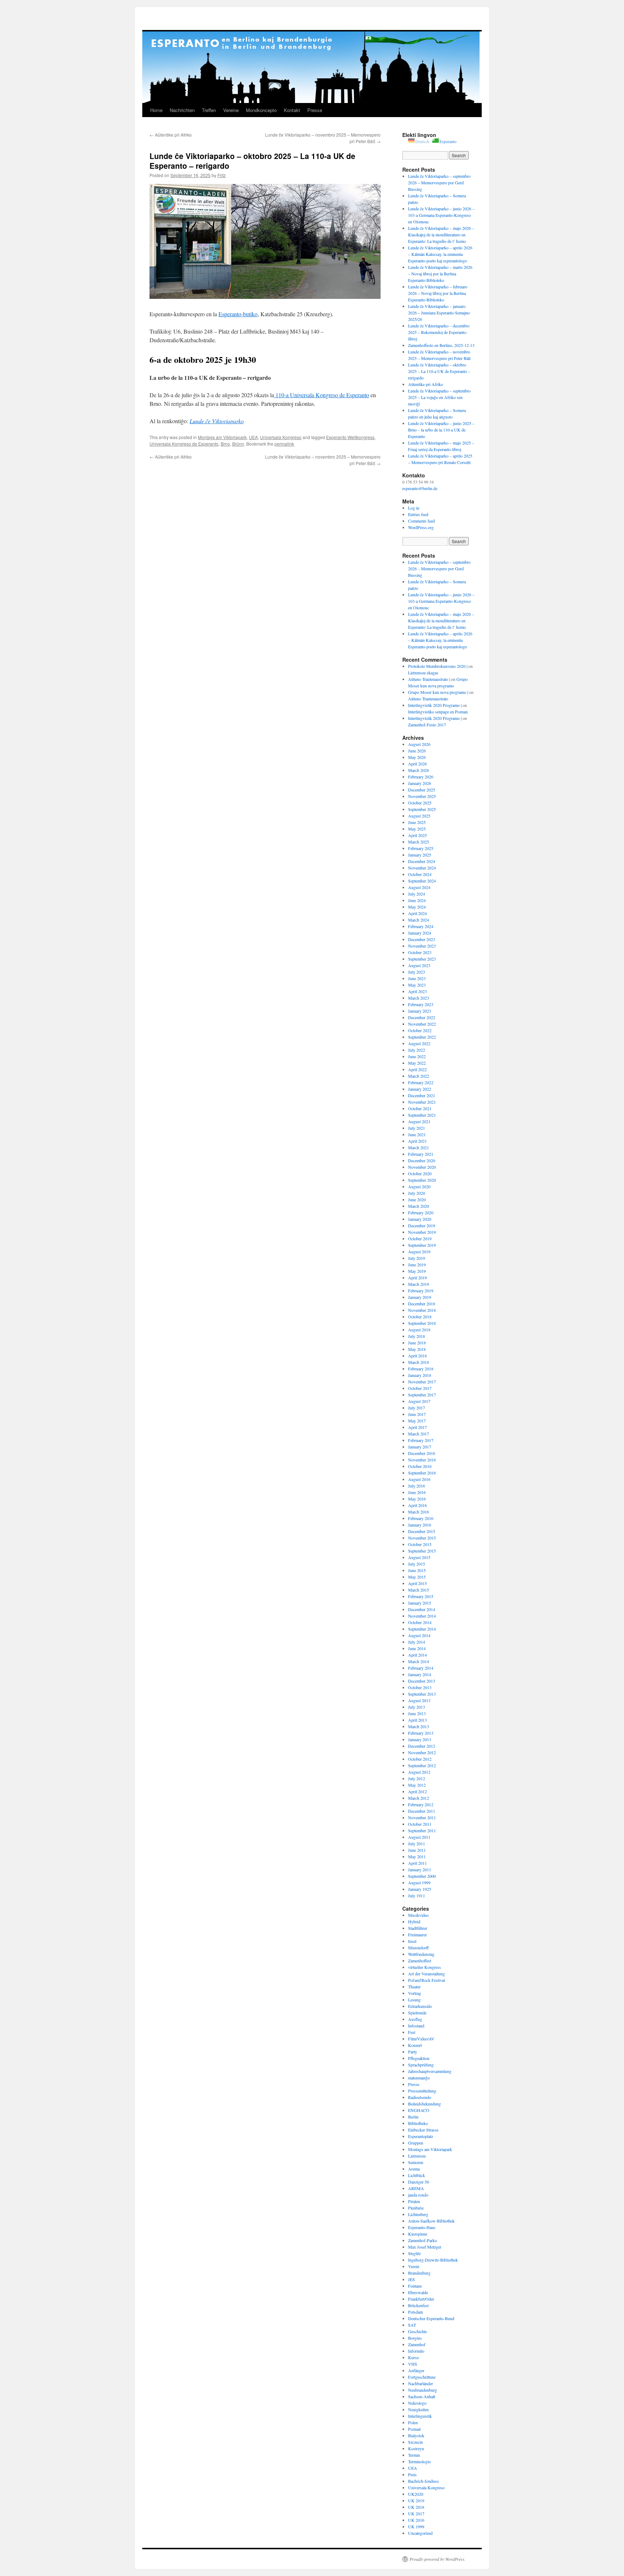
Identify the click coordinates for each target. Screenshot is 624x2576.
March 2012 (419, 1798)
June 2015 (417, 1570)
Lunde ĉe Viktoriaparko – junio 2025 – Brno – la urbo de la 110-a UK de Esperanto (441, 430)
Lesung (414, 2000)
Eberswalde (418, 2292)
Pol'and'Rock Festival (426, 1980)
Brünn (238, 444)
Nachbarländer (421, 2383)
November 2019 (422, 1232)
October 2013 (420, 1687)
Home (156, 110)
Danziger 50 (419, 2182)
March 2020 (419, 1206)
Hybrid (414, 1922)
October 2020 (420, 1173)
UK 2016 (416, 2520)
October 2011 (420, 1824)
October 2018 (420, 1317)
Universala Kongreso (281, 437)
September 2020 (422, 1180)
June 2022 (417, 1056)
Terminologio (419, 2461)
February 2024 (421, 926)
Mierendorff (418, 1948)
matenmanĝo (419, 2078)
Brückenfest (418, 2305)
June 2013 (417, 1713)
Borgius (415, 2338)
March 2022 (419, 1076)
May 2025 (417, 829)
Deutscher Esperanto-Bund (431, 2318)
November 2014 (422, 1616)
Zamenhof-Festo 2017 (427, 725)
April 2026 (417, 764)
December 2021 (422, 1095)
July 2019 (417, 1258)
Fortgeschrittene (422, 2377)
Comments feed (421, 521)
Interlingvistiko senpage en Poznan (438, 712)
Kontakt (292, 110)
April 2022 (417, 1069)
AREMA (416, 2188)
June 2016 (417, 1492)
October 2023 (420, 952)
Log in (414, 508)
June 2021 (417, 1134)
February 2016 (421, 1518)
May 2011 (417, 1856)
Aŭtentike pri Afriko (171, 135)
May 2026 (417, 757)
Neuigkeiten (418, 2409)
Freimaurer (417, 1935)
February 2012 (421, 1804)
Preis (412, 2474)
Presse (315, 110)
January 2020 (420, 1219)
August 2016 (419, 1479)
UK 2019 (416, 2500)
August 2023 (419, 965)
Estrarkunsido (420, 2006)
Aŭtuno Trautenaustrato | (429, 679)
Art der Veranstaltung (426, 1974)
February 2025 (421, 848)
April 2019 (417, 1278)
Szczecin (415, 2442)
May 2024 (417, 907)
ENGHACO (419, 2110)
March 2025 (419, 842)
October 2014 (420, 1622)
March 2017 (419, 1434)
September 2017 (422, 1395)
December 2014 (422, 1609)
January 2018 (420, 1375)
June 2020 (417, 1199)
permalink (284, 444)
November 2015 (422, 1538)
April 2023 (417, 991)
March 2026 (419, 770)
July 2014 (417, 1642)
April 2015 (417, 1583)
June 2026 (417, 751)
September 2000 (422, 1876)
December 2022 (422, 1017)
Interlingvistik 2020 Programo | (435, 705)
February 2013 (421, 1733)
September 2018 (422, 1323)
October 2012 (420, 1759)
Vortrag (415, 1993)
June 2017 (417, 1414)
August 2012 (419, 1772)
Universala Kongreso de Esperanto (184, 444)
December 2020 (422, 1160)
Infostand (416, 2026)
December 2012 (422, 1746)
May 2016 (417, 1499)
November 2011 (422, 1817)
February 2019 (421, 1291)
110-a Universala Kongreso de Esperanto (322, 395)
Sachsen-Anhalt (422, 2396)
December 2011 (422, 1811)
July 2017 (417, 1408)
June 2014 (417, 1648)
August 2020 (419, 1186)
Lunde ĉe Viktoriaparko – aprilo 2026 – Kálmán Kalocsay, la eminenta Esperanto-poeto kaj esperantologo (440, 254)
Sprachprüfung (421, 2065)
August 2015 (419, 1557)
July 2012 (417, 1778)
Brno (225, 444)
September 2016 (422, 1473)
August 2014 (419, 1635)
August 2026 (419, 744)
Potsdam (415, 2312)
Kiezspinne (418, 2234)
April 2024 (417, 913)
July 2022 (417, 1050)
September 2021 (422, 1115)
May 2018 (417, 1349)
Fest (412, 2032)
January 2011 (420, 1869)
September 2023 (422, 959)
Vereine (231, 110)
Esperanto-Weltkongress (350, 437)
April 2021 (417, 1141)
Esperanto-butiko (238, 314)
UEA (253, 437)
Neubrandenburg (422, 2390)
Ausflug (415, 2019)
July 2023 (417, 972)
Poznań (414, 2429)
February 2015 (421, 1596)
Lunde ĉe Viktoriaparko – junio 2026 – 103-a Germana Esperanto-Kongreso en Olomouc (441, 215)
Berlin (413, 2117)
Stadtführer (418, 1928)
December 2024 (422, 861)
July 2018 (417, 1336)
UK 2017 (416, 2513)
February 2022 (421, 1082)
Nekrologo (417, 2403)
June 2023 (417, 978)
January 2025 (420, 855)
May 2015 (417, 1577)
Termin (414, 2455)
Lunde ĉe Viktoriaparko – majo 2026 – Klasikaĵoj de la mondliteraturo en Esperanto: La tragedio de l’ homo (441, 235)
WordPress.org (421, 527)
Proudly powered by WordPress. (437, 2559)
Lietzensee (417, 2156)
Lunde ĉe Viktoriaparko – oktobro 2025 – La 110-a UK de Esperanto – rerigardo (439, 371)
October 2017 (420, 1388)
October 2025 (420, 803)
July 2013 (417, 1707)
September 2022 (422, 1037)
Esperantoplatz (421, 2136)
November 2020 (422, 1167)
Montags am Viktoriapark (222, 437)
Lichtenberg (418, 2214)
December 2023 (422, 939)
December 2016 (422, 1453)
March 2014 (419, 1661)
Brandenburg (419, 2273)
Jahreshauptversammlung (430, 2071)
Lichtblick (417, 2175)
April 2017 (417, 1427)
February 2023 (421, 1004)
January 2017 (420, 1447)
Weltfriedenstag (421, 1954)
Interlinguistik (420, 2416)
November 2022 (422, 1024)
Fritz (222, 175)
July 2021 (417, 1128)
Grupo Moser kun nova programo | (438, 692)
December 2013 (422, 1681)
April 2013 (417, 1720)
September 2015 (422, 1551)
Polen (413, 2422)
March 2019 (419, 1284)
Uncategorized (420, 2533)
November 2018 (422, 1310)
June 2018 (417, 1343)
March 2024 (419, 920)
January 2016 (420, 1525)
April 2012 (417, 1791)
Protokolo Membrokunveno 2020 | (438, 666)
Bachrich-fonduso (423, 2481)
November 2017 (422, 1382)
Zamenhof (417, 2344)
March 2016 (419, 1512)
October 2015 (420, 1544)
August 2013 (419, 1700)
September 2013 (422, 1694)
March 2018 (419, 1362)
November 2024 (422, 868)
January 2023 (420, 1011)
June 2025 (417, 822)
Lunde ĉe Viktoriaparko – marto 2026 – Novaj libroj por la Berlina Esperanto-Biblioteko (440, 274)
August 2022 (419, 1043)
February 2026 (421, 777)
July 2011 (417, 1843)
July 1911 (417, 1895)
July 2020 (417, 1193)
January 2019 (420, 1297)
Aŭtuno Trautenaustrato (428, 699)
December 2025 (422, 790)
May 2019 (417, 1271)
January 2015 (420, 1603)
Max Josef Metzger (425, 2247)
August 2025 (419, 816)
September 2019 (422, 1245)
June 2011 (417, 1850)
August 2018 (419, 1330)
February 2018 (421, 1369)
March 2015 (419, 1590)
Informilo (416, 2351)
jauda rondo (418, 2195)
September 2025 (422, 809)
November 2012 (422, 1752)
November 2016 (422, 1460)
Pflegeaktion (419, 2058)
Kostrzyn (416, 2448)
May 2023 (417, 985)
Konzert (415, 2045)
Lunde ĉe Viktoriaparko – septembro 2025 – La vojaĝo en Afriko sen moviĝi (439, 397)
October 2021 (420, 1108)
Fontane (415, 2286)
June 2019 (417, 1265)
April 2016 (417, 1505)
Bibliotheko (418, 2123)
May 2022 (417, 1063)
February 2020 (421, 1212)
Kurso (413, 2357)
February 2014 (421, 1668)
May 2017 (417, 1421)
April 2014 (417, 1655)
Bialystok (416, 2435)
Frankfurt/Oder (421, 2299)
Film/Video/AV (421, 2039)
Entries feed (418, 514)
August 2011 (419, 1837)
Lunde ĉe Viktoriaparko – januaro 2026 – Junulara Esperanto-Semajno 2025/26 (439, 313)
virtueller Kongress (424, 1967)
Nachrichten (182, 110)
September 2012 (422, 1765)
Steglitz (414, 2253)
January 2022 (420, 1089)
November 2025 (422, 796)
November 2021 (422, 1102)
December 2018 (422, 1304)
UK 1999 (416, 2526)
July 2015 (417, 1564)
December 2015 (422, 1531)
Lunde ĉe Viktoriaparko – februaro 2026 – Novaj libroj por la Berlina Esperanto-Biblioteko (438, 293)
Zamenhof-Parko (422, 2240)
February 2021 (421, 1154)
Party (413, 2052)
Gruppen (416, 2143)
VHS (413, 2364)
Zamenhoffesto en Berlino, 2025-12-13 (441, 345)
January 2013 (420, 1739)
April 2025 (417, 835)
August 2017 (419, 1401)
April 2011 (417, 1863)
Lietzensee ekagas (423, 673)
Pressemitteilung (422, 2091)
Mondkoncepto (261, 110)
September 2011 (422, 1830)
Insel (412, 1941)
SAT (412, 2325)
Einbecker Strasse (423, 2130)
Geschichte (417, 2331)
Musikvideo (418, 1915)
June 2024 (417, 900)
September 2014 (422, 1629)
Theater (414, 1987)
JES (411, 2279)
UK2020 (416, 2494)
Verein (414, 2266)
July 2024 (417, 894)
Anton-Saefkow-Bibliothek (431, 2221)
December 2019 (422, 1225)
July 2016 (417, 1486)
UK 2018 (416, 2507)
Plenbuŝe (416, 2208)
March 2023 (419, 998)
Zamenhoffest (420, 1961)
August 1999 (419, 1882)
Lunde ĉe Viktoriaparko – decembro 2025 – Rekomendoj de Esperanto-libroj (439, 332)
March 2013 (419, 1726)
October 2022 (420, 1030)
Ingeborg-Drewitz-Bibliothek (433, 2260)
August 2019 (419, 1251)
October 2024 (420, 874)
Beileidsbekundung (424, 2104)
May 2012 (417, 1785)
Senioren (416, 2162)
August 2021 (419, 1121)
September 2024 (422, 881)
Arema (414, 2169)
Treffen (209, 110)
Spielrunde (417, 2013)
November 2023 (422, 946)
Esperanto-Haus (422, 2227)
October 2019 (420, 1238)
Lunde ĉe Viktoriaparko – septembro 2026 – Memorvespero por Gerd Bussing (439, 183)
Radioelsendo (420, 2097)
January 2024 (420, 933)
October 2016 (420, 1466)
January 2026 (420, 783)
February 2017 (421, 1440)
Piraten (414, 2201)
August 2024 (419, 887)
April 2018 (417, 1356)
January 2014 (420, 1674)
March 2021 (419, 1147)
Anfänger (416, 2370)
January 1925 (420, 1889)
